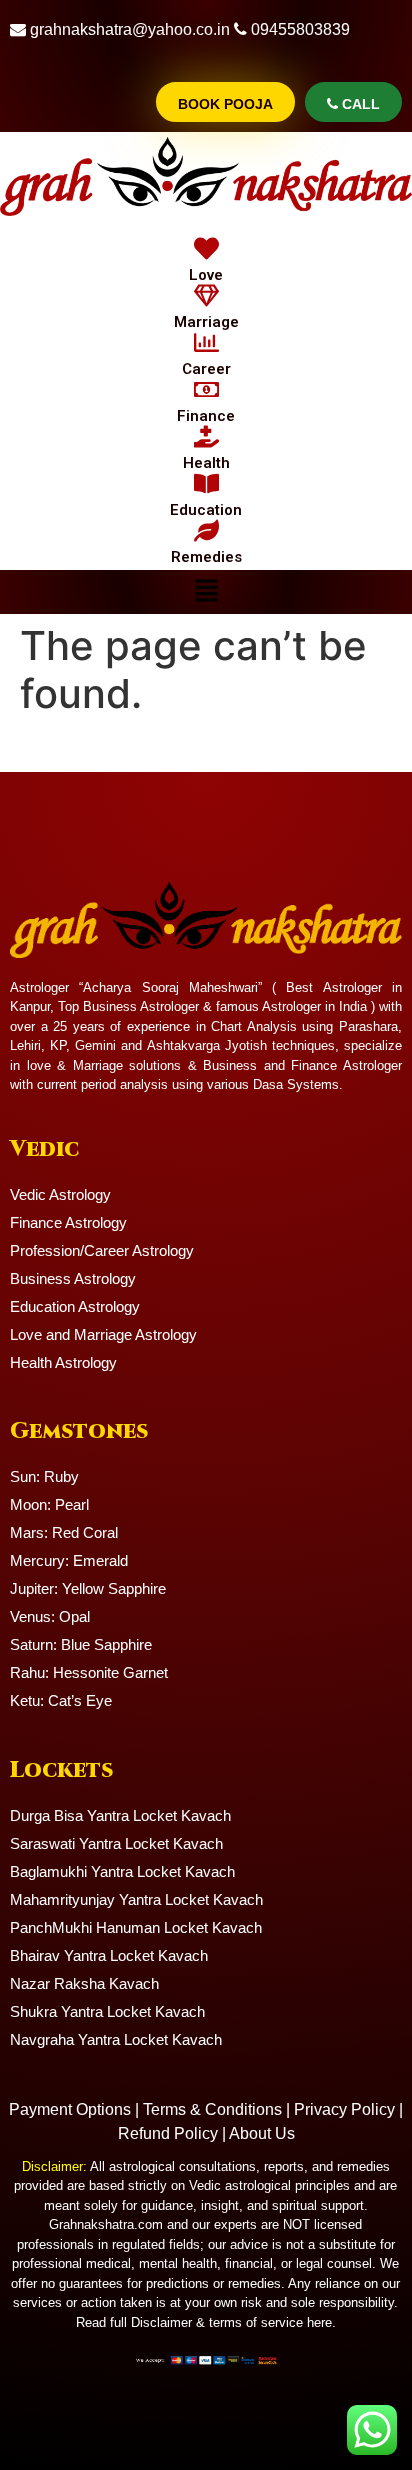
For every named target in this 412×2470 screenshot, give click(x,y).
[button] (206, 591)
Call (359, 104)
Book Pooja (225, 104)
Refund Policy (168, 2133)
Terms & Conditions (212, 2109)
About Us (262, 2133)
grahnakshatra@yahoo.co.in (130, 29)
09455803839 (300, 29)
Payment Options (70, 2109)
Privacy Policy (344, 2109)
